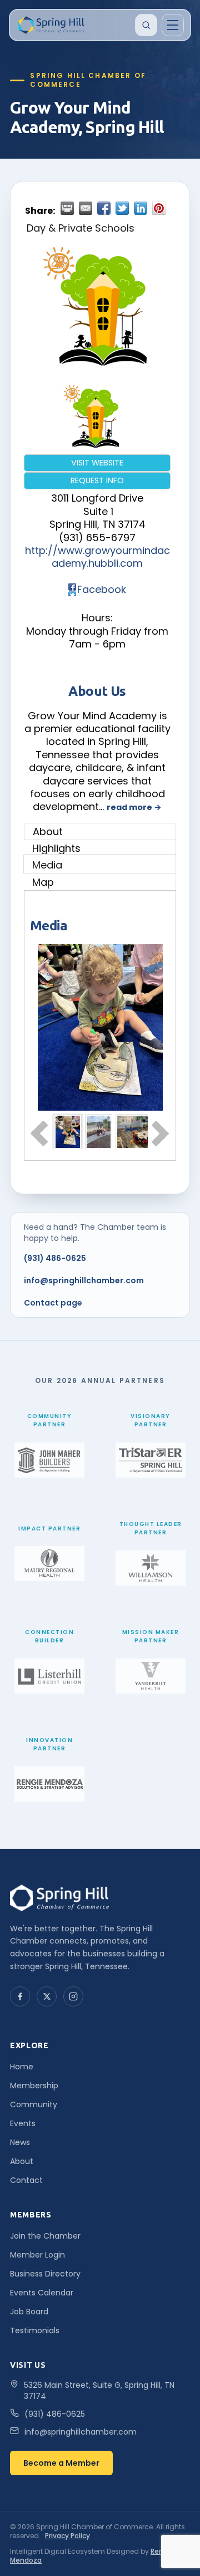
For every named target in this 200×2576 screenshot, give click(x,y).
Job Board (29, 2312)
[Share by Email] (86, 208)
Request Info (97, 480)
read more (129, 807)
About (48, 831)
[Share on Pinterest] (159, 208)
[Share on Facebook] (104, 208)
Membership (34, 2086)
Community (34, 2104)
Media (47, 865)
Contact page (53, 1303)
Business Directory (45, 2274)
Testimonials (35, 2330)
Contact (26, 2180)
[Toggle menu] (173, 25)
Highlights (56, 848)
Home (22, 2067)
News (20, 2142)
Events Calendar (42, 2293)
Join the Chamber (45, 2236)
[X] (47, 1996)
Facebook (102, 589)
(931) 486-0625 (55, 1258)
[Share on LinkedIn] (141, 208)
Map (43, 882)
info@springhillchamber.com (84, 1280)
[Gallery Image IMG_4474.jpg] (68, 1131)
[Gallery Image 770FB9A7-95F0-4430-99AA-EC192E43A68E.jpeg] (146, 1131)
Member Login (37, 2255)
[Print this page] (67, 208)
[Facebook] (20, 1996)
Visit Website (97, 463)
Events (23, 2123)
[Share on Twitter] (122, 208)
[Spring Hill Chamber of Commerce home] (50, 25)
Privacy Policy (67, 2536)
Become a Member (61, 2463)
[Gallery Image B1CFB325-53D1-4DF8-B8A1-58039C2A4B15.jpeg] (99, 1131)
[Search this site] (146, 25)
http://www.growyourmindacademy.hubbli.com (97, 557)
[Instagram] (73, 1996)
